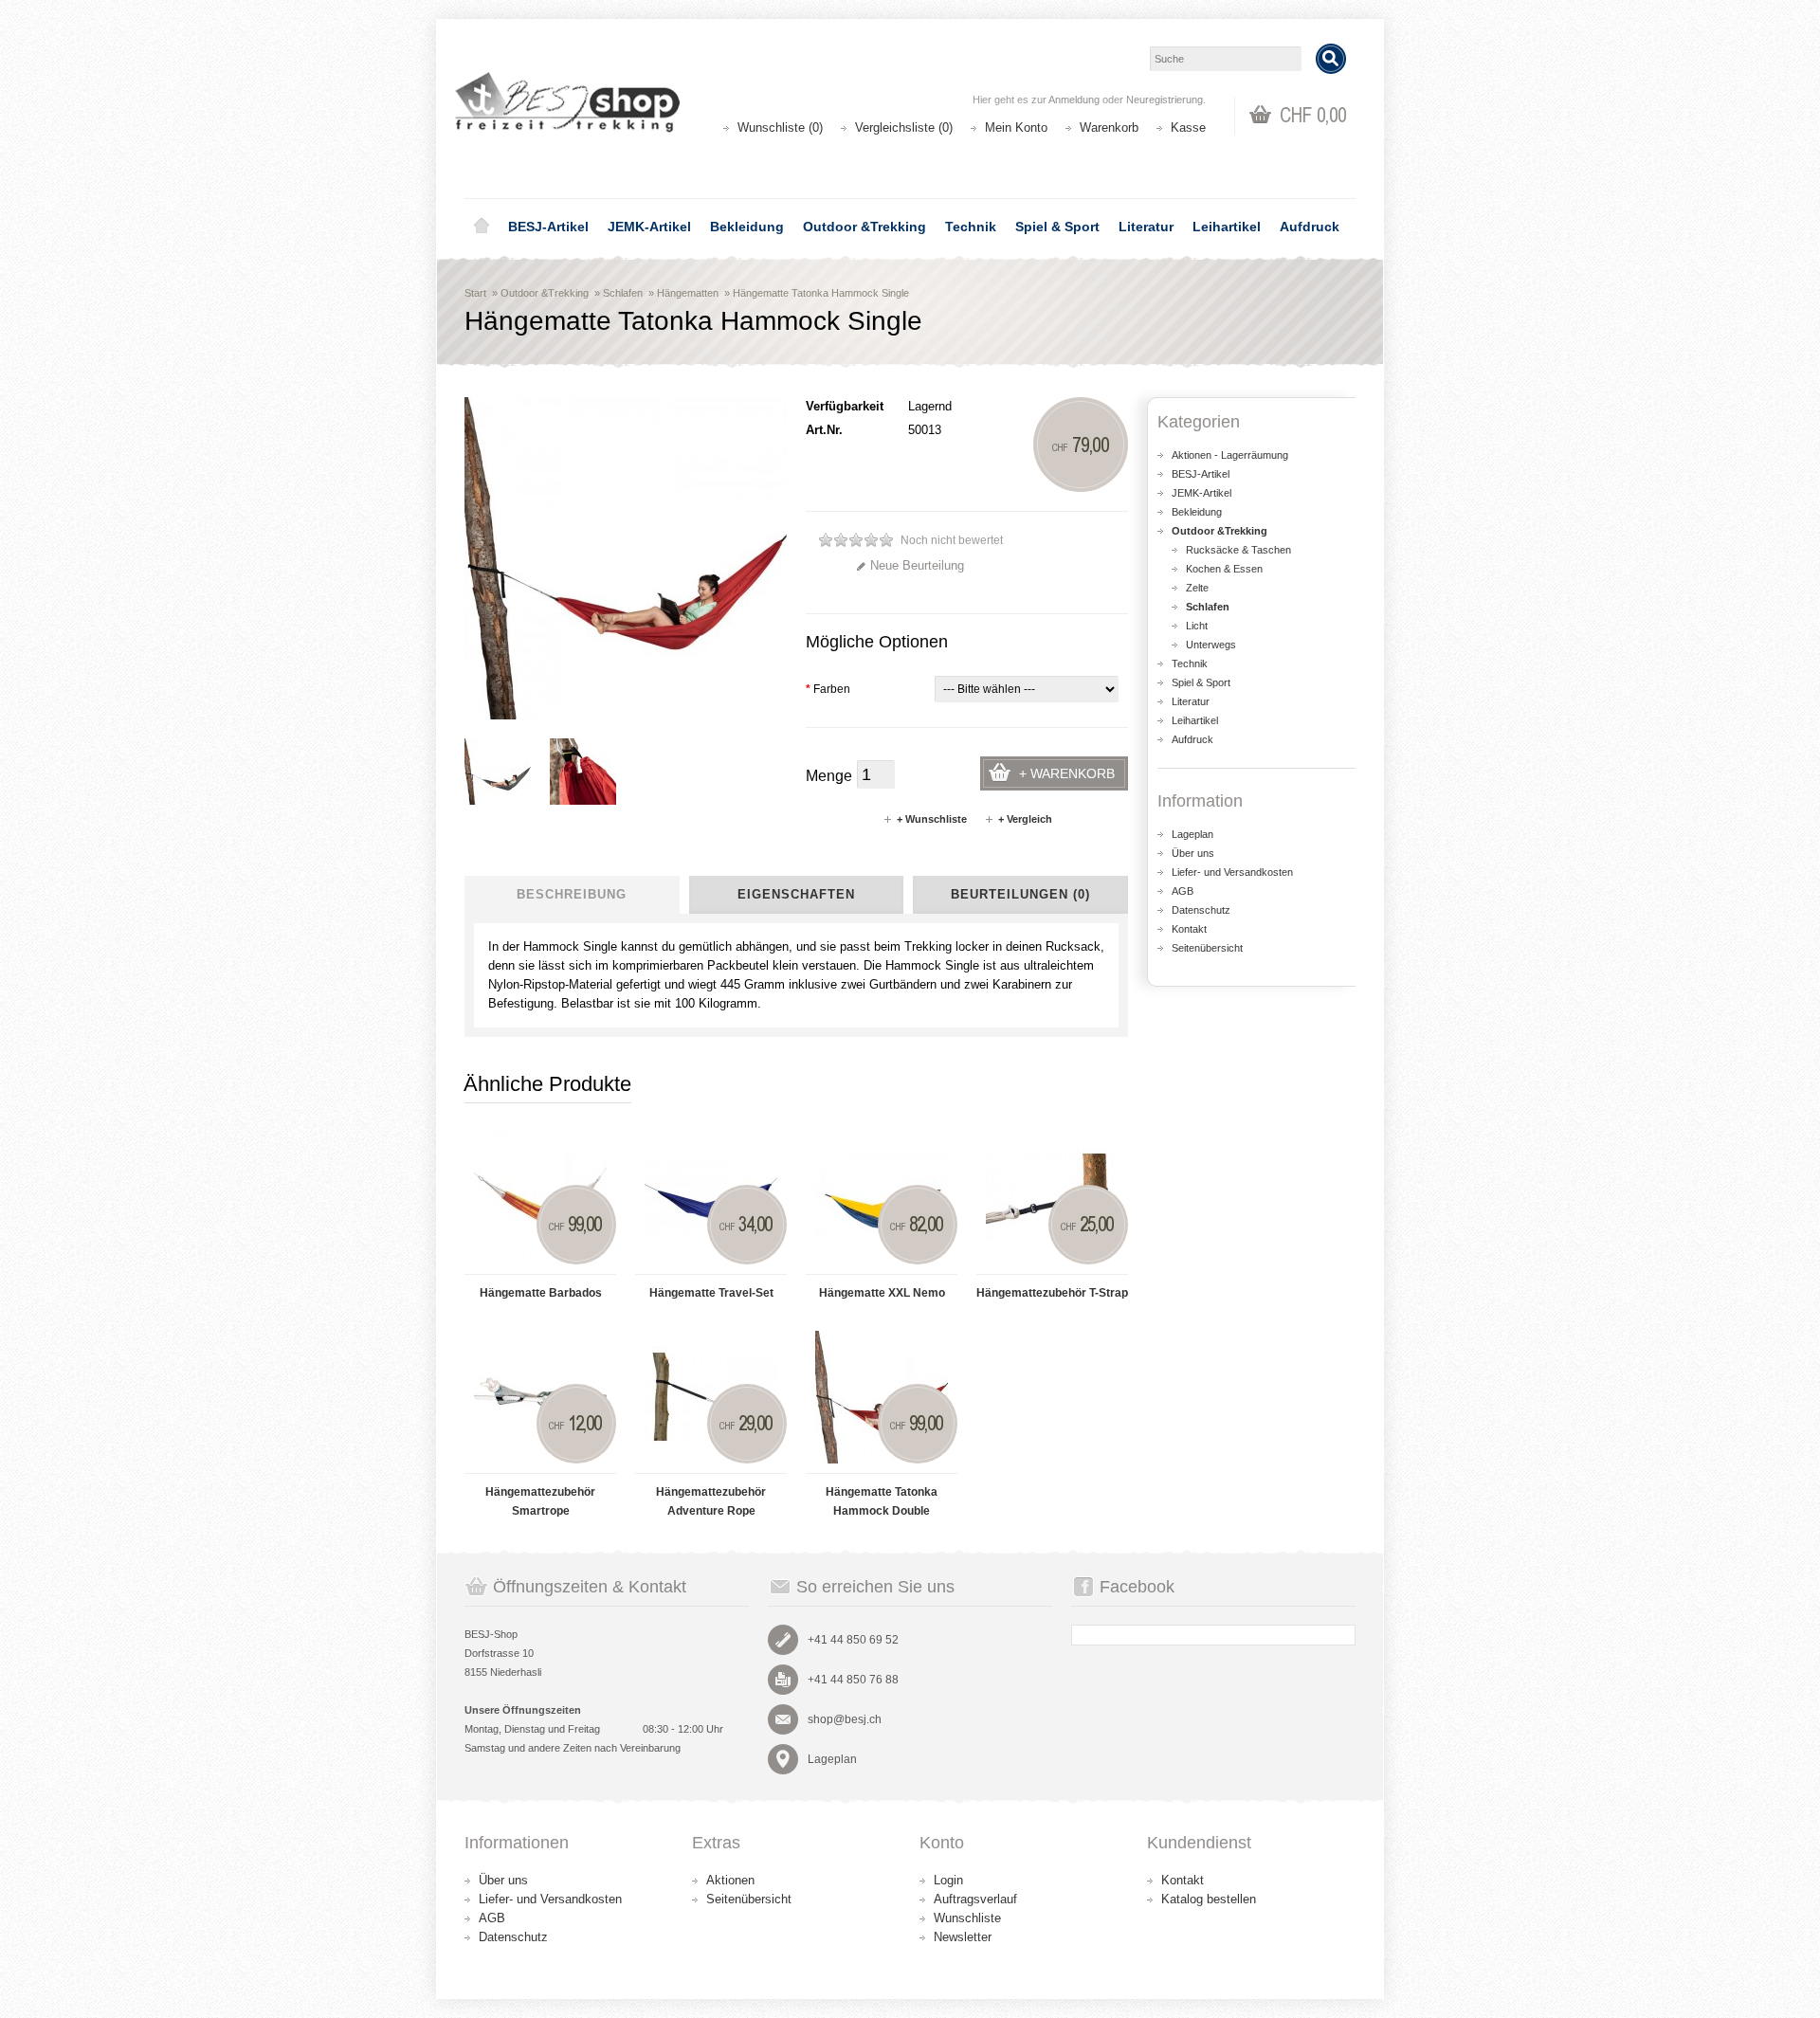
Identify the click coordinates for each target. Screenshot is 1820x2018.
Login (948, 1880)
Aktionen (730, 1880)
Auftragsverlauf (975, 1899)
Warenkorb (1109, 127)
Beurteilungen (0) (1020, 894)
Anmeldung (1074, 100)
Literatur (1146, 227)
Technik (971, 227)
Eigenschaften (796, 894)
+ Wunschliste (932, 819)
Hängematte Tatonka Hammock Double (882, 1501)
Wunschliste (967, 1918)
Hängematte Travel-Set (711, 1293)
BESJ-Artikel (548, 227)
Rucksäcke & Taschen (1238, 550)
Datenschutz (1201, 910)
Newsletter (963, 1937)
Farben (828, 689)
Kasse (1188, 127)
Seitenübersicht (1207, 948)
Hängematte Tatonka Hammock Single (821, 293)
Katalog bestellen (1209, 1899)
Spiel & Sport (1057, 227)
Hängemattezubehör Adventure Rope (711, 1501)
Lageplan (1192, 834)
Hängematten (688, 293)
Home (482, 227)
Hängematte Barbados (541, 1293)
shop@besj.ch (845, 1719)
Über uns (1193, 853)
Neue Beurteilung (917, 565)
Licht (1197, 626)
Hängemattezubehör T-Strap (1052, 1293)
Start (475, 293)
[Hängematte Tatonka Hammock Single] (498, 772)
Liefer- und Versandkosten (1232, 872)
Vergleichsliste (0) (904, 127)
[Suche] (1331, 59)
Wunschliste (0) (780, 127)
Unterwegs (1211, 645)
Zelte (1197, 588)
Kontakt (1189, 929)
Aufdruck (1310, 227)
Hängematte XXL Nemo (882, 1293)
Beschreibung (572, 894)
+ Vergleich (1025, 819)
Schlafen (623, 293)
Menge (829, 776)
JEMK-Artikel (649, 227)
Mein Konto (1016, 127)
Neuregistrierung (1165, 100)
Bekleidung (747, 227)
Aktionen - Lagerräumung (1230, 455)
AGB (1183, 891)
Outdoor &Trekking (864, 227)
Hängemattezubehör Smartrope (540, 1501)
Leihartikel (1227, 227)
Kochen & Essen (1224, 569)
